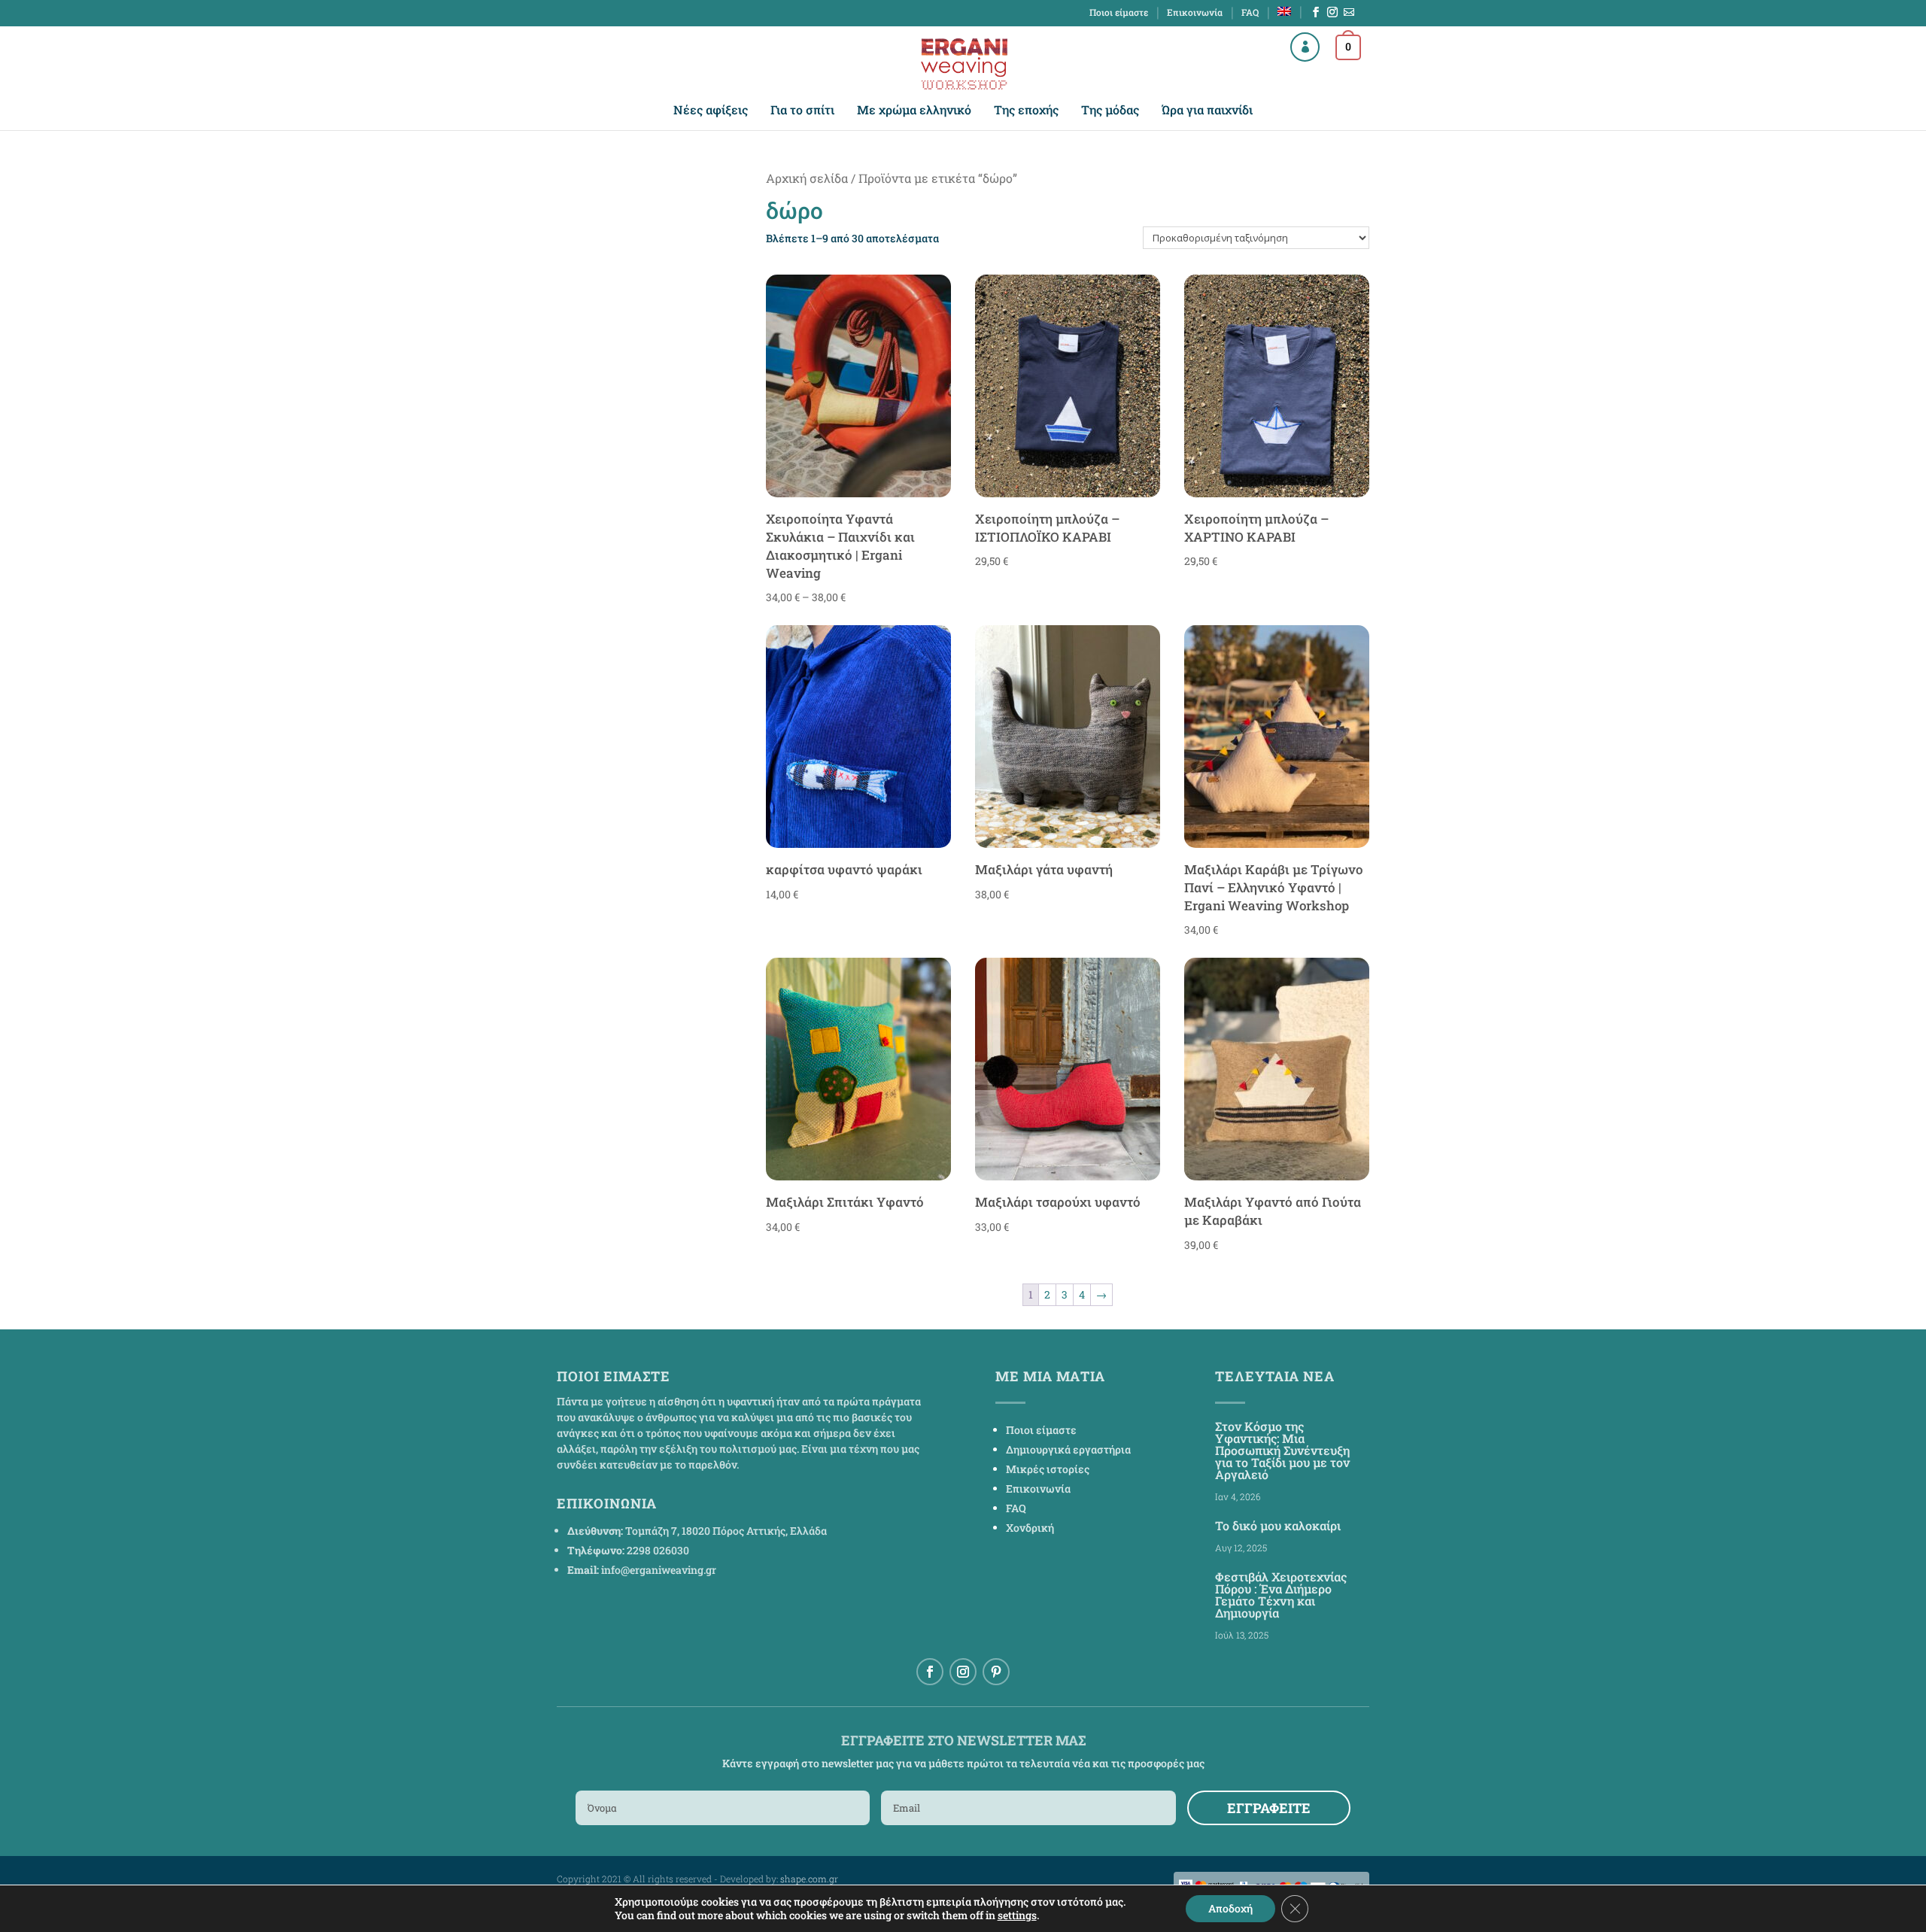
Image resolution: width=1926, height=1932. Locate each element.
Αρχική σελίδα (807, 178)
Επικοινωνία (1195, 13)
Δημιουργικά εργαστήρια (1068, 1449)
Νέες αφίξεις (711, 111)
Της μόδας (1110, 111)
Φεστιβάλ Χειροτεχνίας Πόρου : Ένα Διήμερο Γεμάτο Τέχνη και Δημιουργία (1281, 1595)
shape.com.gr (809, 1879)
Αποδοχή (1230, 1908)
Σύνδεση (1292, 45)
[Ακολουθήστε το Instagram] (963, 1672)
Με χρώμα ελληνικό (914, 111)
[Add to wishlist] (932, 292)
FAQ (1250, 13)
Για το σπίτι (802, 111)
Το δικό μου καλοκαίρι (1278, 1525)
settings (1017, 1915)
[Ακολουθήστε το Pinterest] (996, 1672)
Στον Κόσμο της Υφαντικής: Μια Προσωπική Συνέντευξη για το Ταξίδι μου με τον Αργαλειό (1282, 1450)
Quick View (858, 484)
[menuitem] (1284, 15)
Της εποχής (1026, 111)
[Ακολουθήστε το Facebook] (930, 1672)
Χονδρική (1030, 1528)
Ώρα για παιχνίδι (1207, 111)
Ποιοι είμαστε (1119, 13)
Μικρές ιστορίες (1048, 1469)
